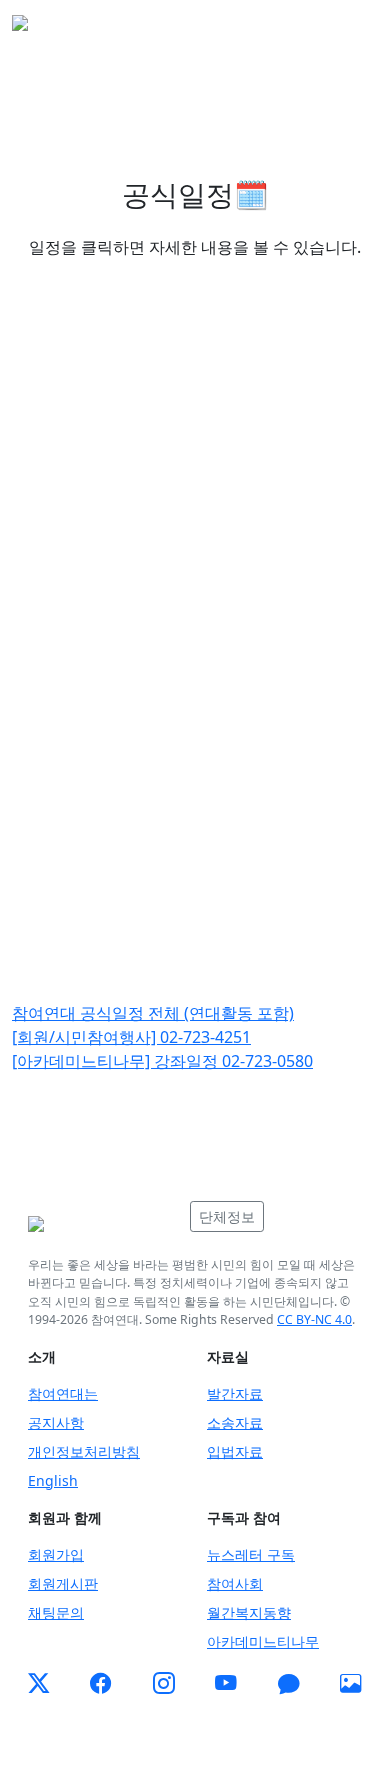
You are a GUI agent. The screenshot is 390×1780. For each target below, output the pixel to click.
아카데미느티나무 (263, 1641)
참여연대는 (63, 1393)
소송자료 (235, 1422)
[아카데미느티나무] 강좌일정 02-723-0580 (162, 1061)
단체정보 (227, 1216)
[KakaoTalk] (289, 1684)
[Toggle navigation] (350, 29)
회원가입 (56, 1554)
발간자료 (235, 1393)
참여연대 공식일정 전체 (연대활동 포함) (153, 1013)
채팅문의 (56, 1612)
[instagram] (164, 1684)
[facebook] (101, 1684)
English (53, 1480)
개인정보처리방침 (84, 1451)
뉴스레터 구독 (251, 1554)
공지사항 (56, 1422)
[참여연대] (103, 1224)
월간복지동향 (249, 1612)
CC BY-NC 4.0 (314, 1319)
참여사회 (235, 1583)
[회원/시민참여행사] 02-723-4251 (131, 1037)
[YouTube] (226, 1684)
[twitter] (39, 1684)
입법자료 (235, 1451)
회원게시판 (63, 1583)
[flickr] (351, 1684)
